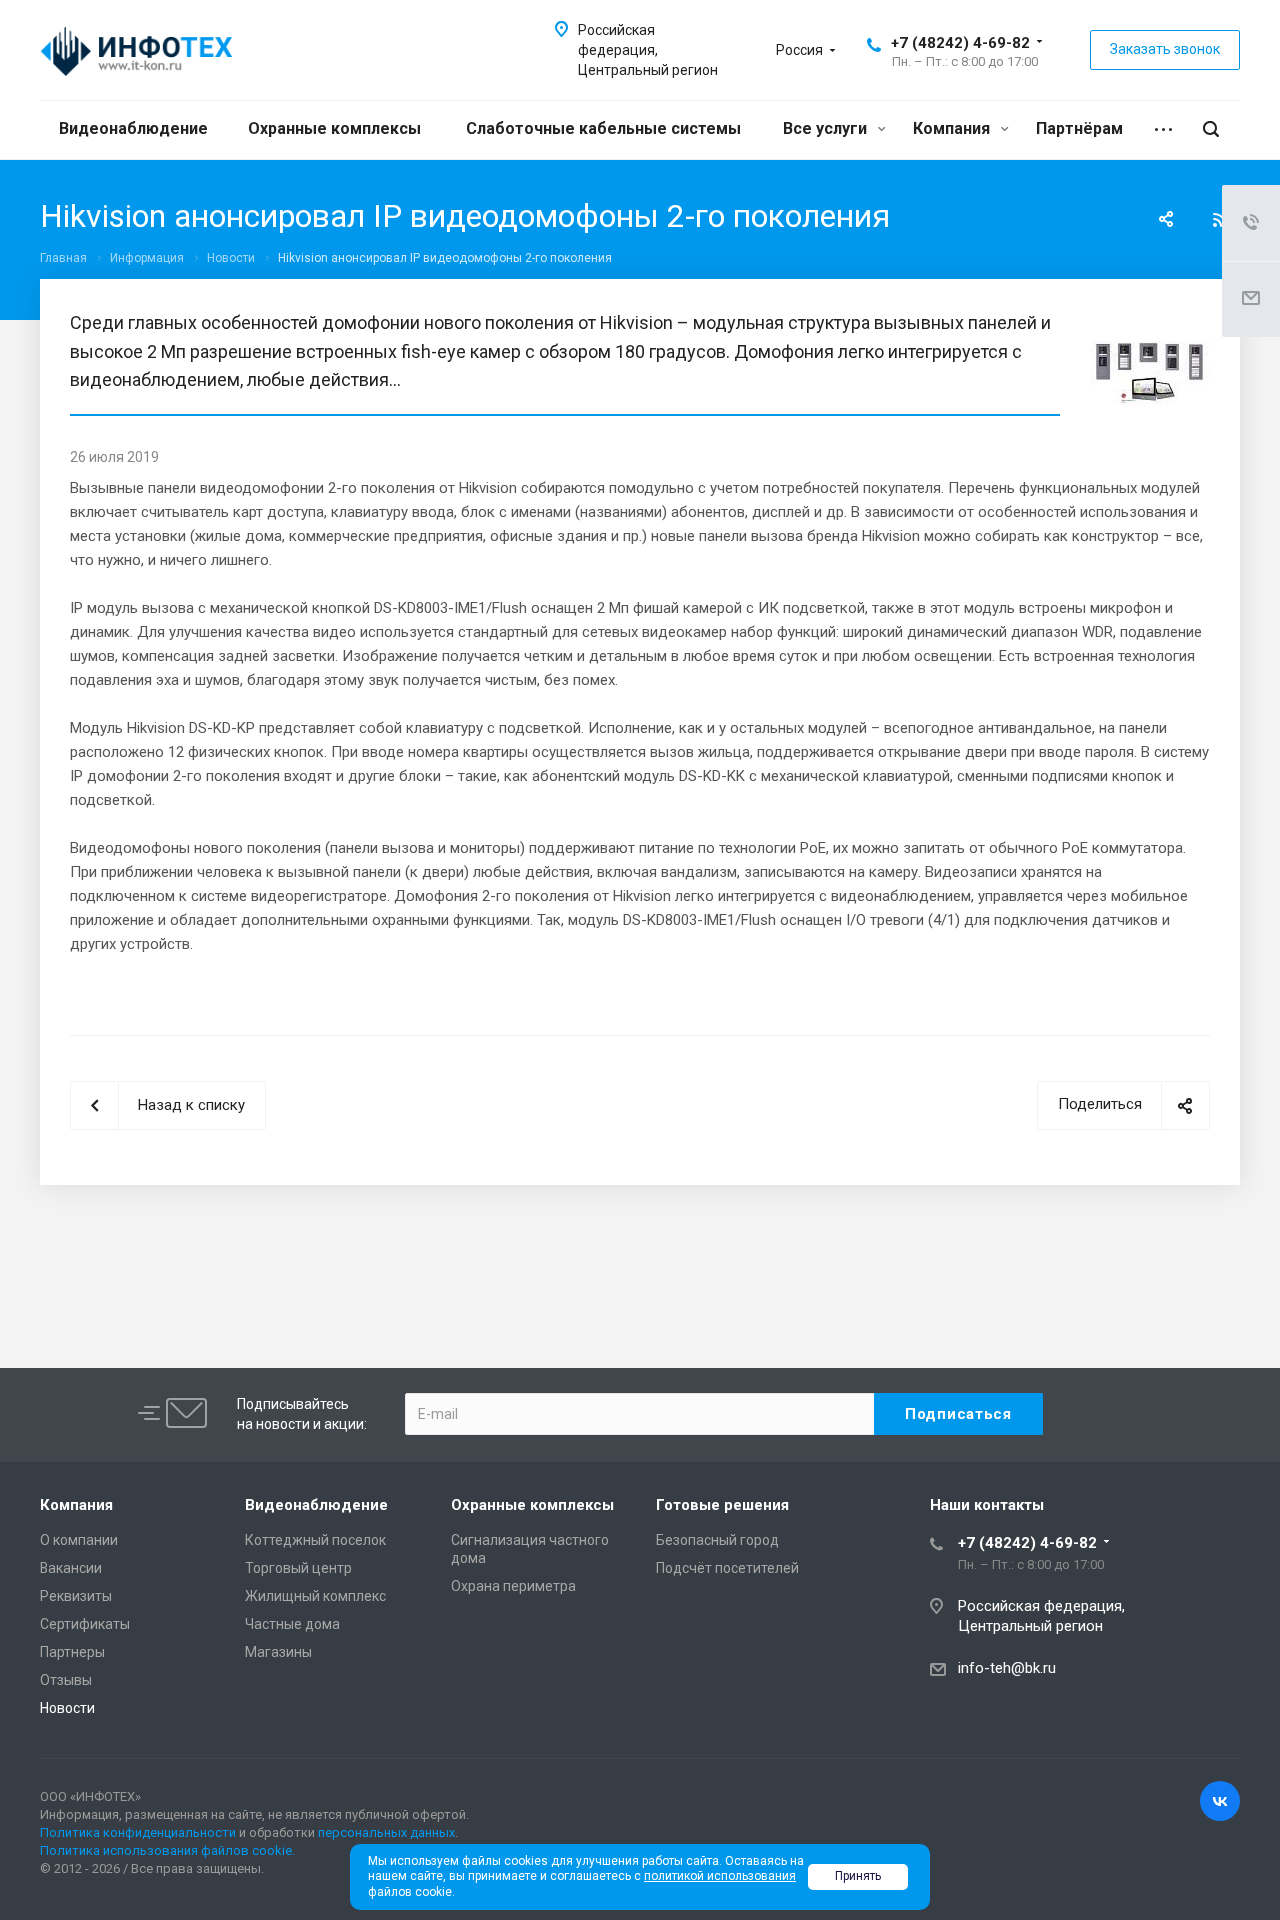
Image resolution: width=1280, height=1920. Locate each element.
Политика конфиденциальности (138, 1832)
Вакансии (71, 1568)
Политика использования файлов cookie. (167, 1850)
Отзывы (66, 1680)
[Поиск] (1211, 129)
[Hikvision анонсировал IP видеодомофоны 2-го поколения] (1150, 321)
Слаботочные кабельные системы (603, 128)
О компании (79, 1540)
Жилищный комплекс (315, 1596)
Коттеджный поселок (315, 1540)
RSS (1220, 220)
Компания (953, 128)
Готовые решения (722, 1505)
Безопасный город (717, 1540)
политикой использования (720, 1876)
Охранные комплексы (334, 128)
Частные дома (292, 1624)
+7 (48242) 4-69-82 (960, 43)
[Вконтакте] (1220, 1801)
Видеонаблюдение (133, 128)
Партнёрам (1079, 128)
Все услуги (827, 128)
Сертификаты (85, 1624)
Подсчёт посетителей (727, 1568)
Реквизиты (76, 1596)
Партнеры (72, 1652)
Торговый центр (298, 1568)
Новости (67, 1708)
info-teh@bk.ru (1007, 1668)
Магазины (278, 1652)
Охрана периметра (513, 1586)
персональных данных (386, 1832)
